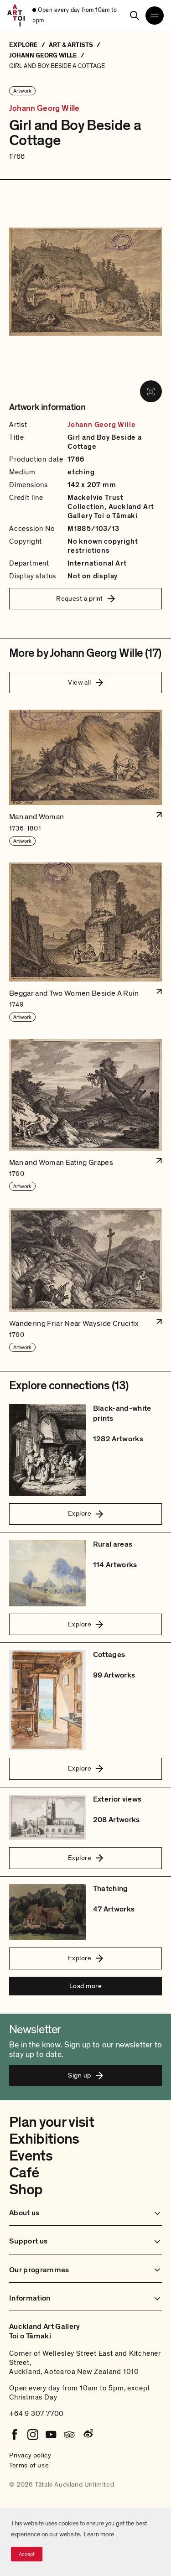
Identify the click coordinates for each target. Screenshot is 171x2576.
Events (31, 2156)
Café (24, 2173)
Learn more (99, 2534)
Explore (80, 1513)
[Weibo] (88, 2435)
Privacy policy (30, 2455)
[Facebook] (15, 2435)
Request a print (80, 598)
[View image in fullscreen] (151, 391)
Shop (26, 2190)
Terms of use (29, 2465)
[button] (85, 778)
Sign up (79, 2075)
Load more (85, 1986)
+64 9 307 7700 (36, 2414)
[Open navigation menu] (155, 16)
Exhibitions (44, 2139)
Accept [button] (27, 2554)
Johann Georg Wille (44, 109)
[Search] (135, 16)
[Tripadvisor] (69, 2435)
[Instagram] (33, 2435)
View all (80, 682)
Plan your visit (52, 2122)
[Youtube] (51, 2435)
